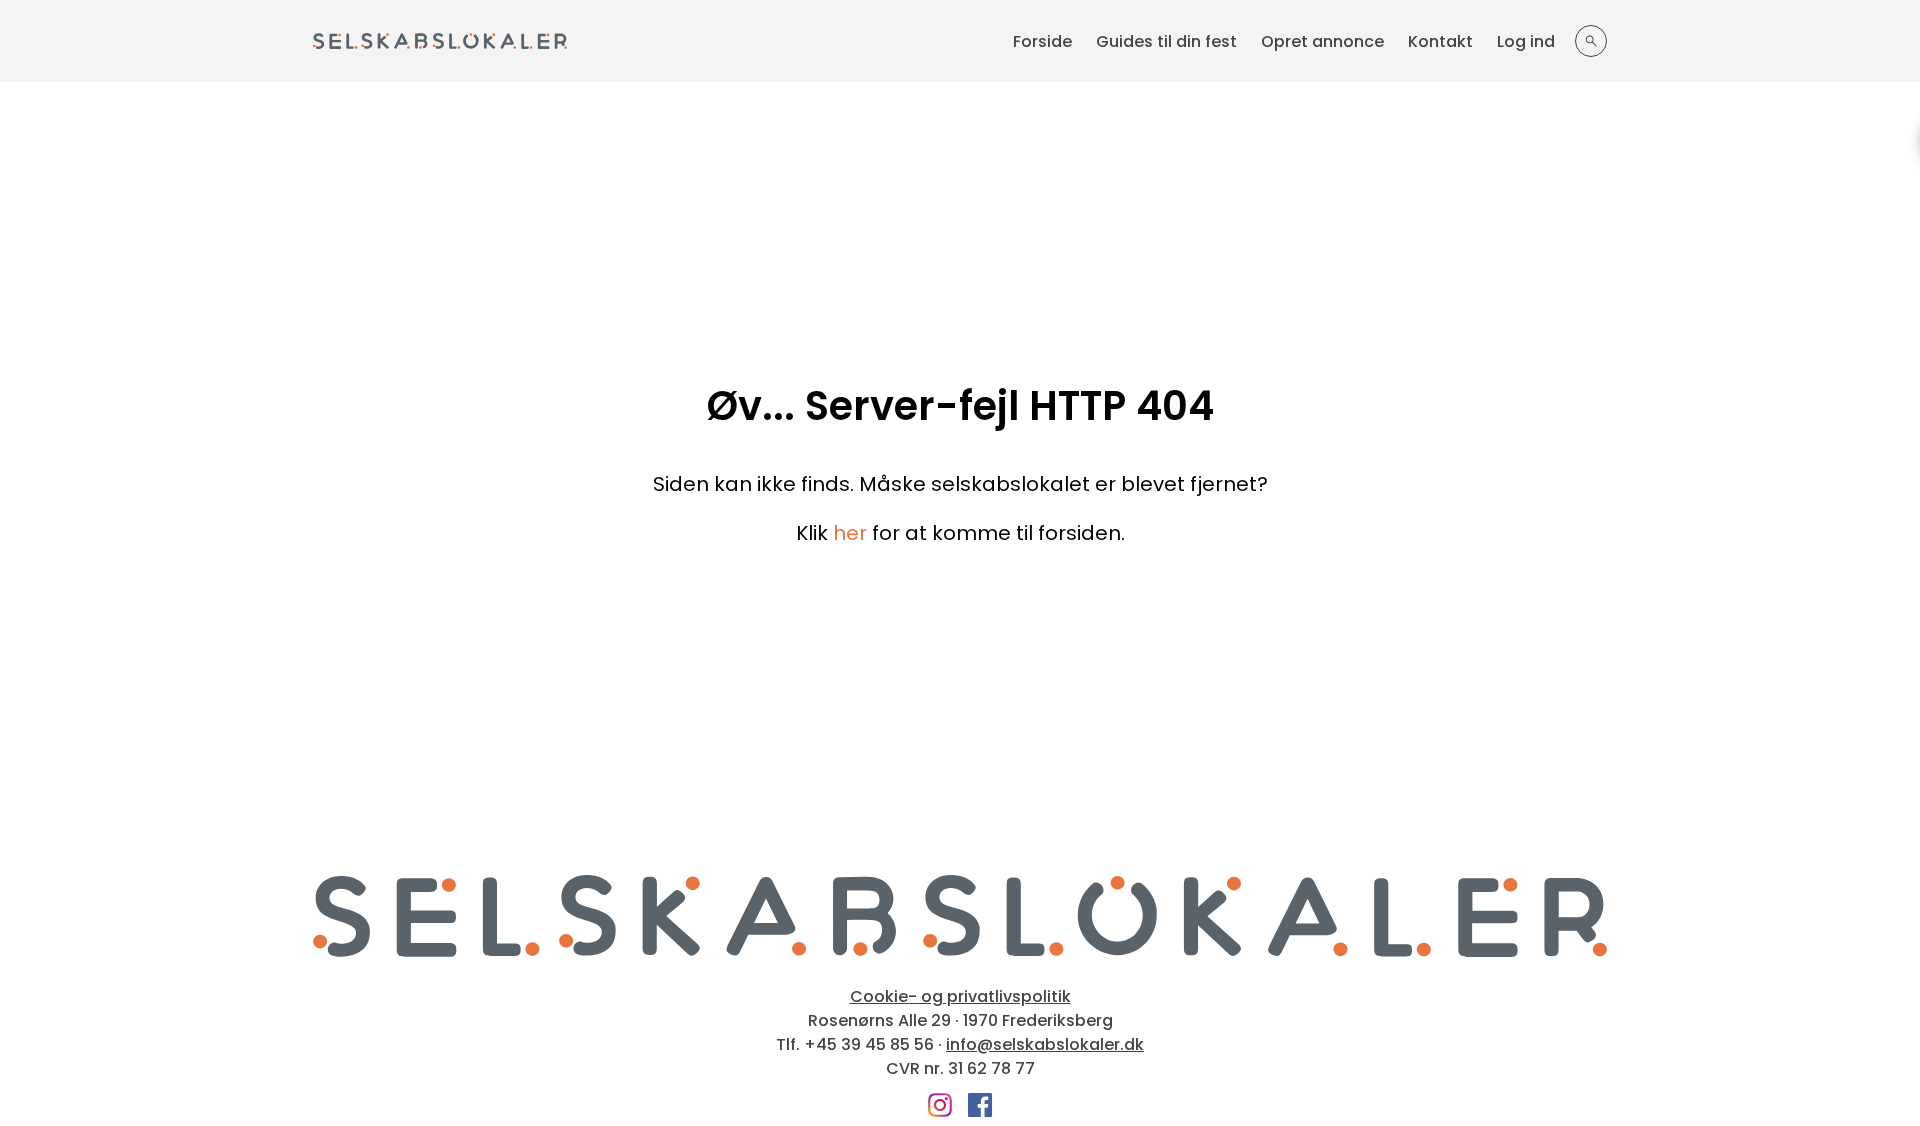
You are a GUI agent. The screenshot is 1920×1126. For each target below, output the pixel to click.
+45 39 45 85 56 (869, 1045)
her (850, 533)
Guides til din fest (1166, 41)
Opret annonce (1322, 41)
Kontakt (1440, 41)
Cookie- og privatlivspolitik (960, 997)
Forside (1042, 41)
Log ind (1526, 41)
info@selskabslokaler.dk (1045, 1045)
